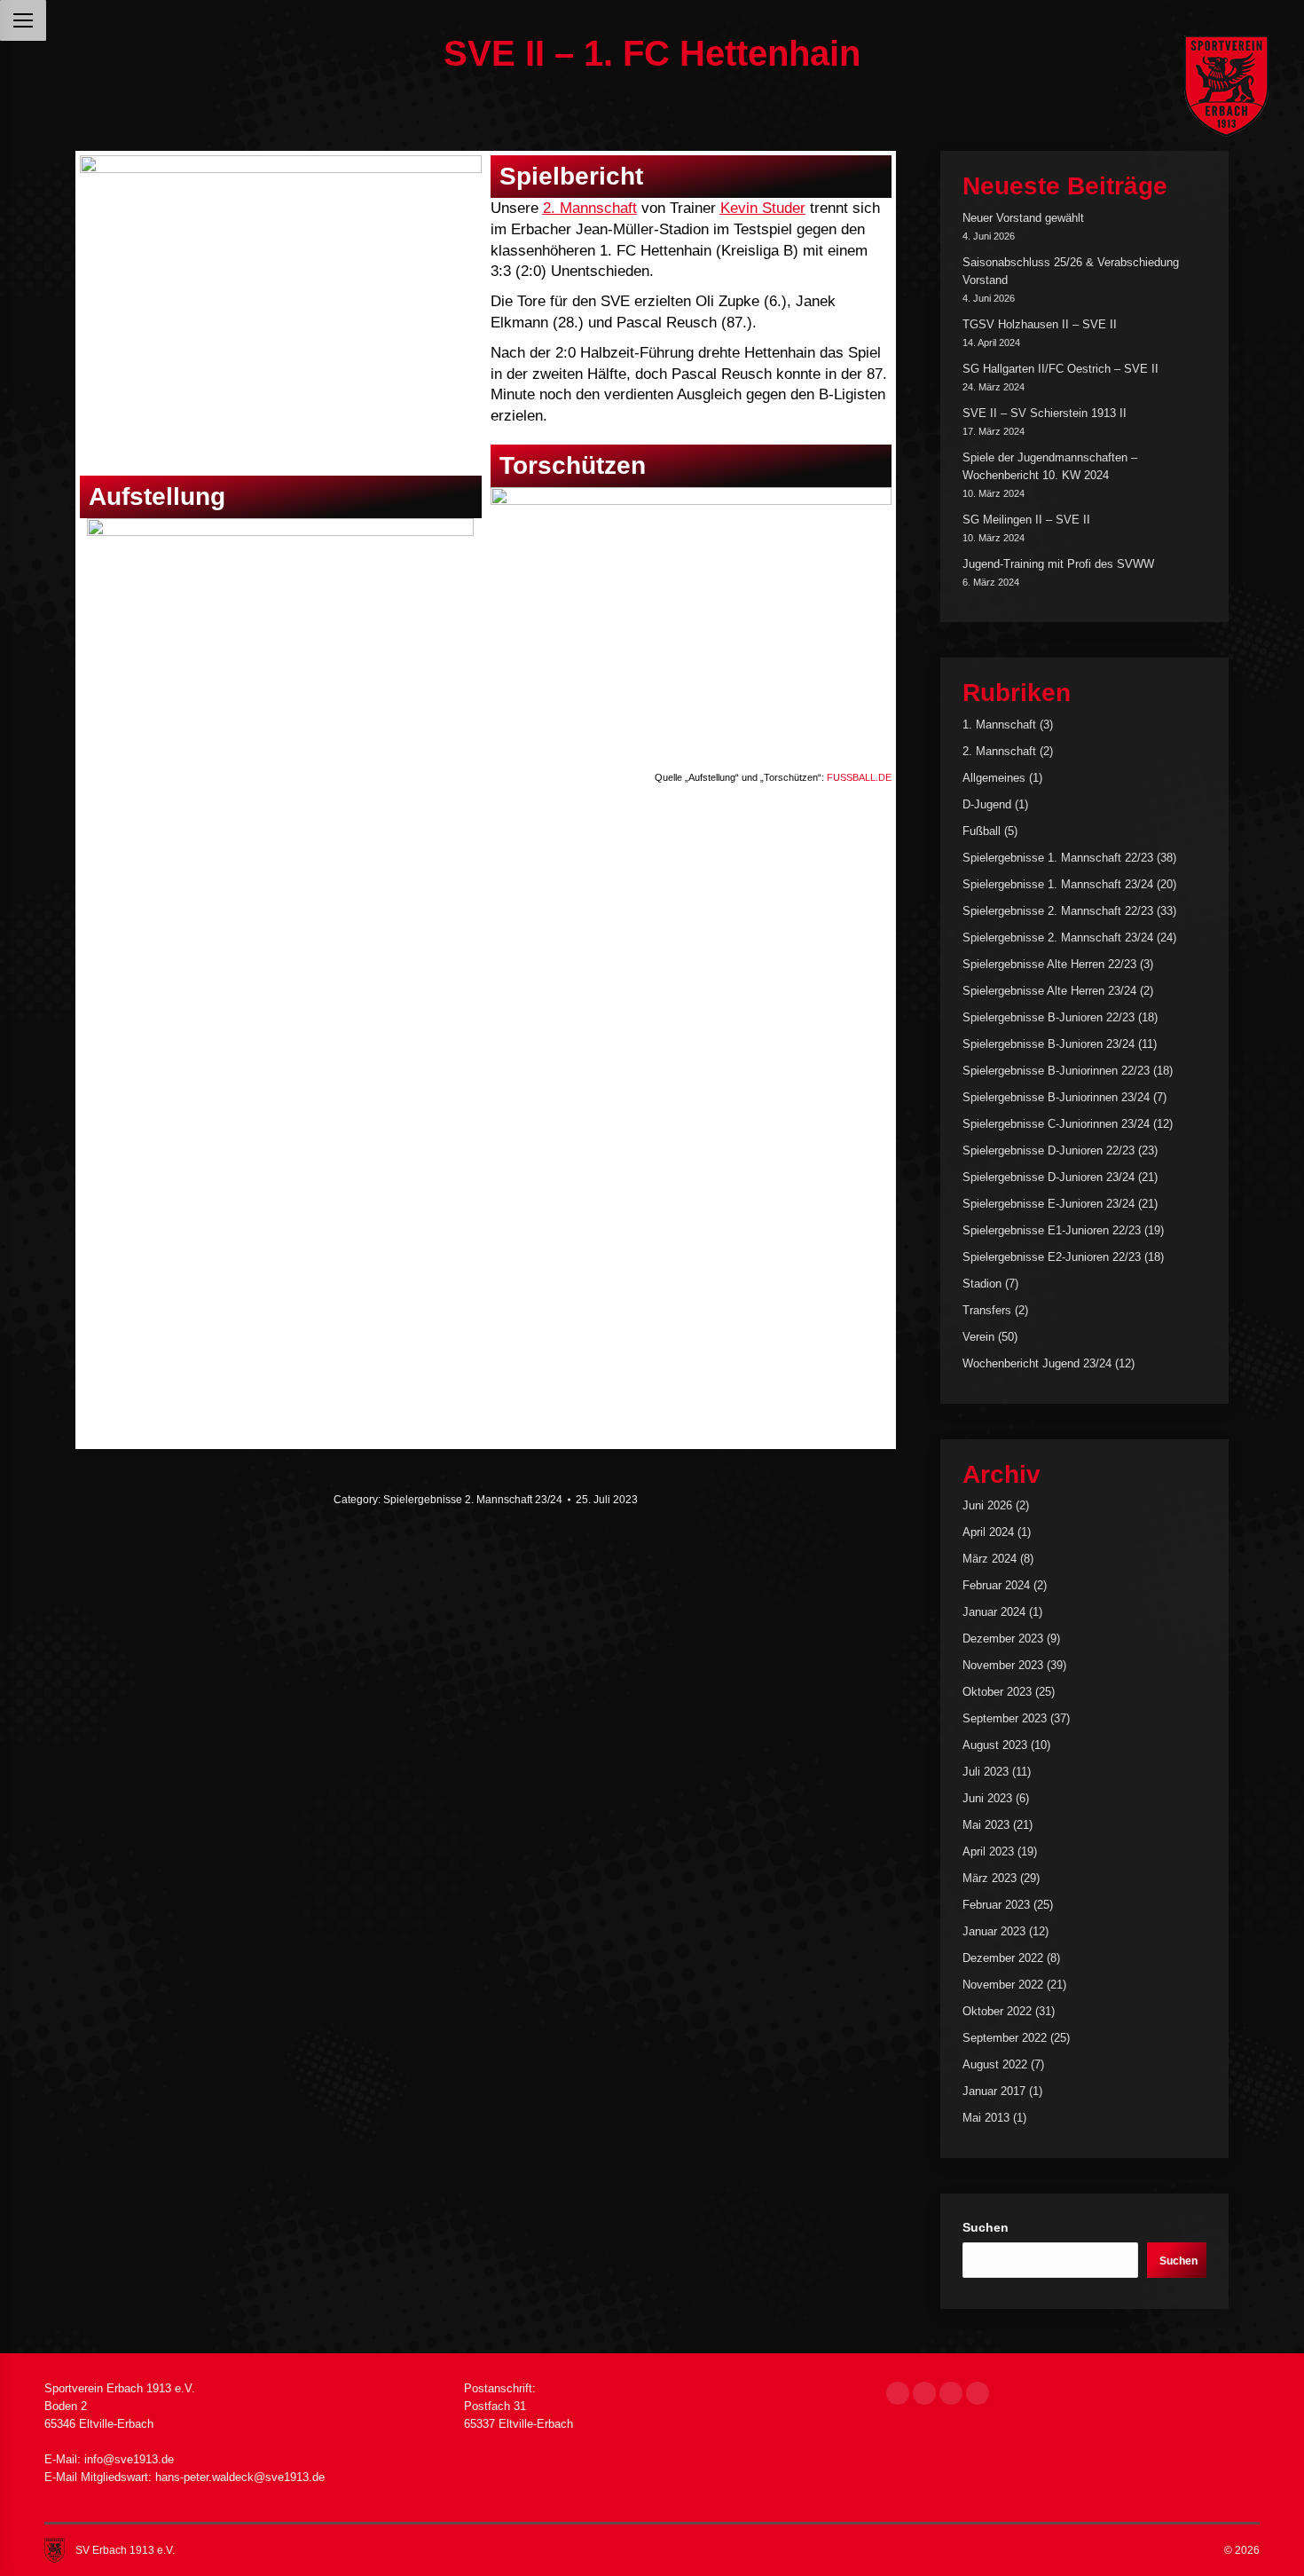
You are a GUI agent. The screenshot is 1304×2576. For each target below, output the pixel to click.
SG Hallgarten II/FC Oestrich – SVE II (1060, 369)
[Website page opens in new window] (978, 2393)
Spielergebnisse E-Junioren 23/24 (1049, 1204)
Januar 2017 (994, 2091)
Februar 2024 (996, 1585)
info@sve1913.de (129, 2459)
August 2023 (995, 1745)
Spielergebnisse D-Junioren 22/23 (1049, 1150)
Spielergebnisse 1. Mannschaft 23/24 (1058, 884)
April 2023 (988, 1851)
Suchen (986, 2227)
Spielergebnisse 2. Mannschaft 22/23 (1058, 911)
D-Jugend (987, 804)
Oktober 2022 (997, 2011)
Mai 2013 (986, 2118)
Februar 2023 (996, 1905)
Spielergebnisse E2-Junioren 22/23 (1052, 1257)
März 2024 (990, 1559)
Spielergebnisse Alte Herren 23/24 (1049, 991)
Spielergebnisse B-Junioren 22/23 (1049, 1017)
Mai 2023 (986, 1825)
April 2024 (988, 1532)
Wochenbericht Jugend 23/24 (1037, 1363)
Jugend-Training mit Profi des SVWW (1058, 564)
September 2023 (1005, 1718)
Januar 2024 (994, 1612)
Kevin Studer (763, 208)
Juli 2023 (986, 1772)
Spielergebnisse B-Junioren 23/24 (1049, 1044)
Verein (978, 1337)
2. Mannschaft (590, 208)
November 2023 (1003, 1665)
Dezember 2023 (1003, 1639)
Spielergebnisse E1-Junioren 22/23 (1052, 1230)
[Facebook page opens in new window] (898, 2393)
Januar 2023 (994, 1931)
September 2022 (1005, 2038)
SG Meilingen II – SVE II (1026, 520)
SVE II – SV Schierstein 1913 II (1045, 413)
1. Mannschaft (999, 725)
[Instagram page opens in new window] (924, 2393)
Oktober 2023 (997, 1692)
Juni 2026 (987, 1505)
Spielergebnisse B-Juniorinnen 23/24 (1056, 1097)
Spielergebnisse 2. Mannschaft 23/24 (473, 1500)
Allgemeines (994, 778)
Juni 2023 (987, 1798)
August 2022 (995, 2064)
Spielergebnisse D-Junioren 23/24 (1049, 1177)
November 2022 (1003, 1985)
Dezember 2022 (1003, 1958)
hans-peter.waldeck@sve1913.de (240, 2477)
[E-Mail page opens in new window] (951, 2393)
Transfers (987, 1310)
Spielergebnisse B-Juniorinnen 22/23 (1056, 1071)
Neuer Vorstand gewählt (1023, 218)
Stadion (982, 1284)
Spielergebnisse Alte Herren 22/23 (1049, 964)
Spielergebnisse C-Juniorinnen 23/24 (1056, 1124)
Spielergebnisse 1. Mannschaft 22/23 (1058, 858)
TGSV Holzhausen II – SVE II (1040, 324)
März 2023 (990, 1878)
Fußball (982, 831)
